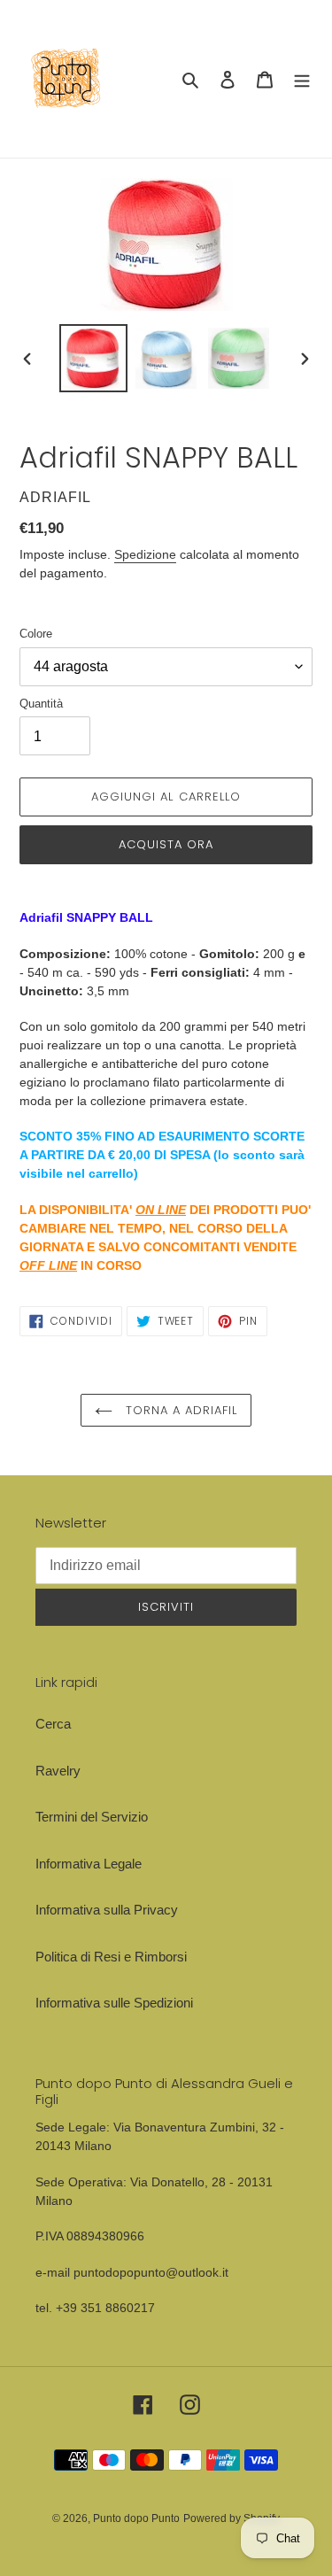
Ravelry (58, 1771)
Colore (36, 634)
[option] (94, 358)
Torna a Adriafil (180, 1410)
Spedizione (145, 554)
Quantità (41, 704)
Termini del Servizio (92, 1817)
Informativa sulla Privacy (107, 1910)
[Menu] (302, 79)
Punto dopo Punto (136, 2518)
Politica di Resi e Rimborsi (111, 1957)
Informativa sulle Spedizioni (114, 2003)
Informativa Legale (89, 1864)
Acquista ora (166, 844)
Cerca (53, 1724)
